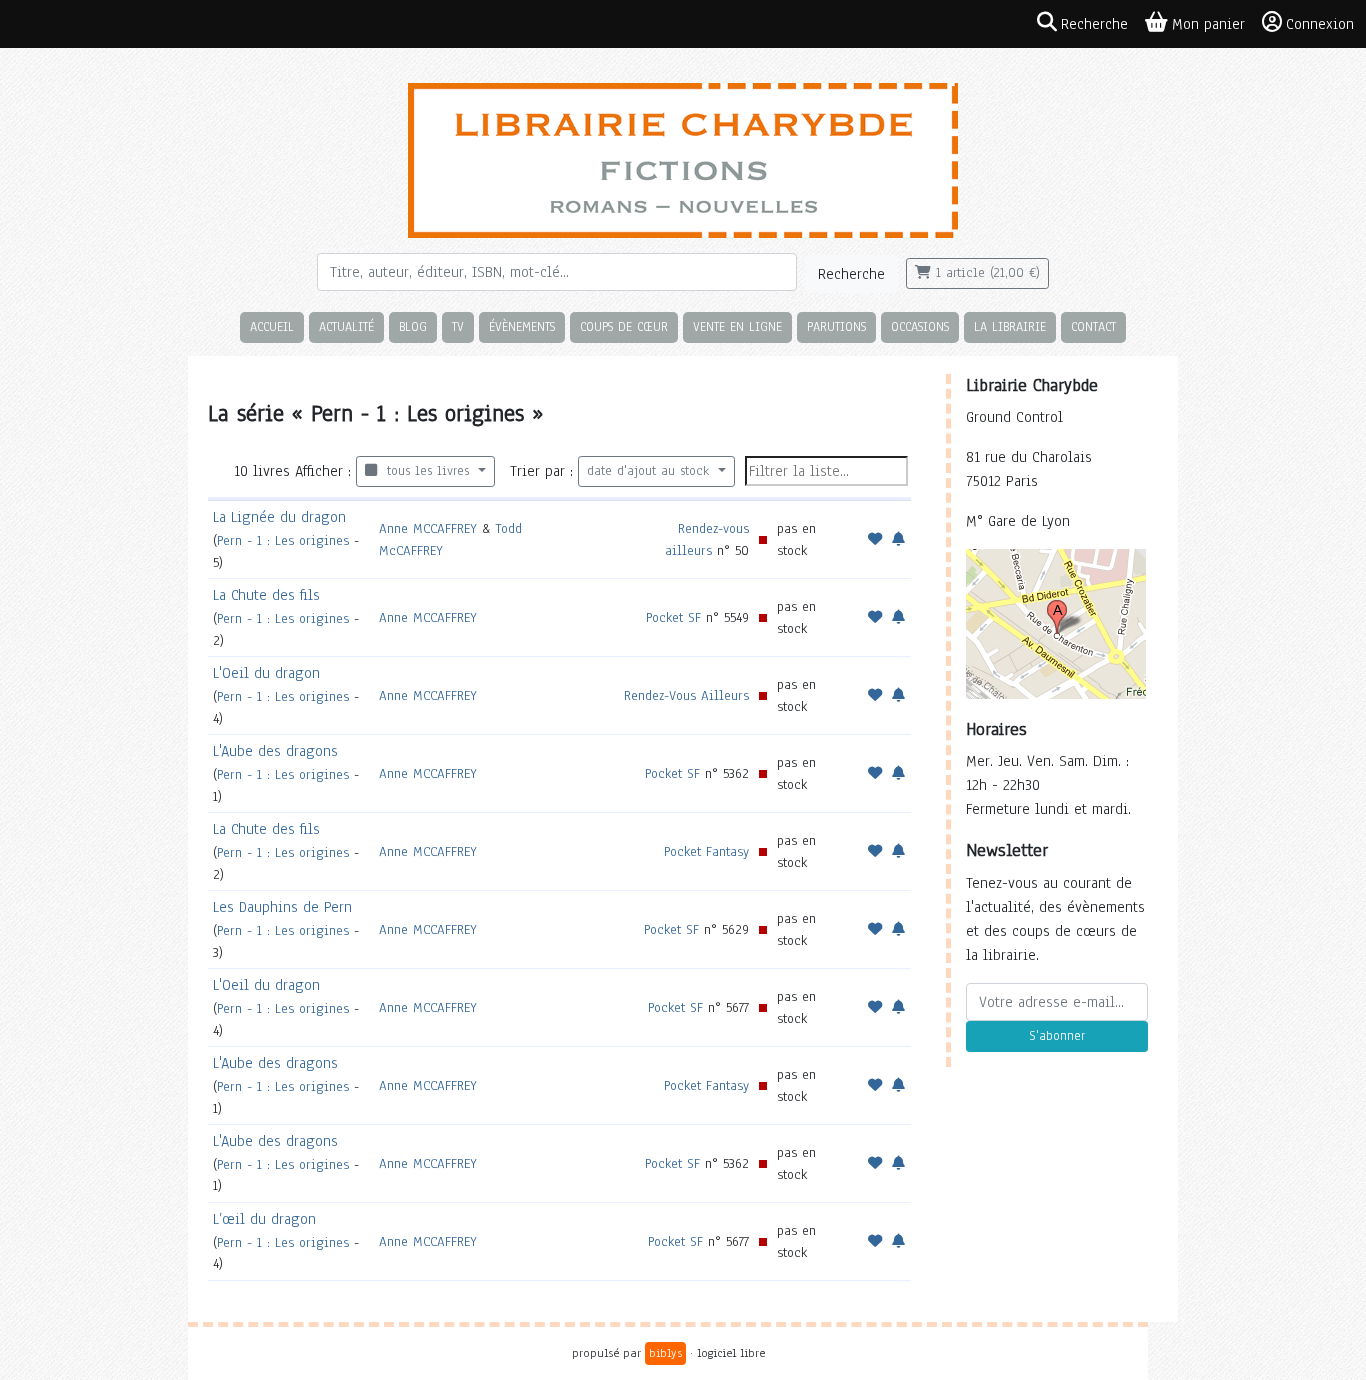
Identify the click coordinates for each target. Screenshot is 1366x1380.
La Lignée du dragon (279, 517)
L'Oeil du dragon (266, 673)
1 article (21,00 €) (985, 273)
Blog (413, 326)
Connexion (1320, 24)
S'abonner (1057, 1036)
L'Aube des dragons (275, 751)
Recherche (851, 274)
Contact (1093, 326)
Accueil (272, 326)
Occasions (920, 326)
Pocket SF (673, 617)
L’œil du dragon (264, 1219)
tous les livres (425, 471)
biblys (665, 1353)
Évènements (522, 326)
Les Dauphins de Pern (282, 907)
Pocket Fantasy (706, 851)
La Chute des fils (266, 595)
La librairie (1010, 326)
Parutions (836, 326)
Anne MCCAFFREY (428, 528)
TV (458, 326)
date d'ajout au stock (650, 471)
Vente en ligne (737, 326)
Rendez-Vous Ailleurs (686, 695)
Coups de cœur (624, 326)
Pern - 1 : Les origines (283, 540)
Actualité (346, 326)
